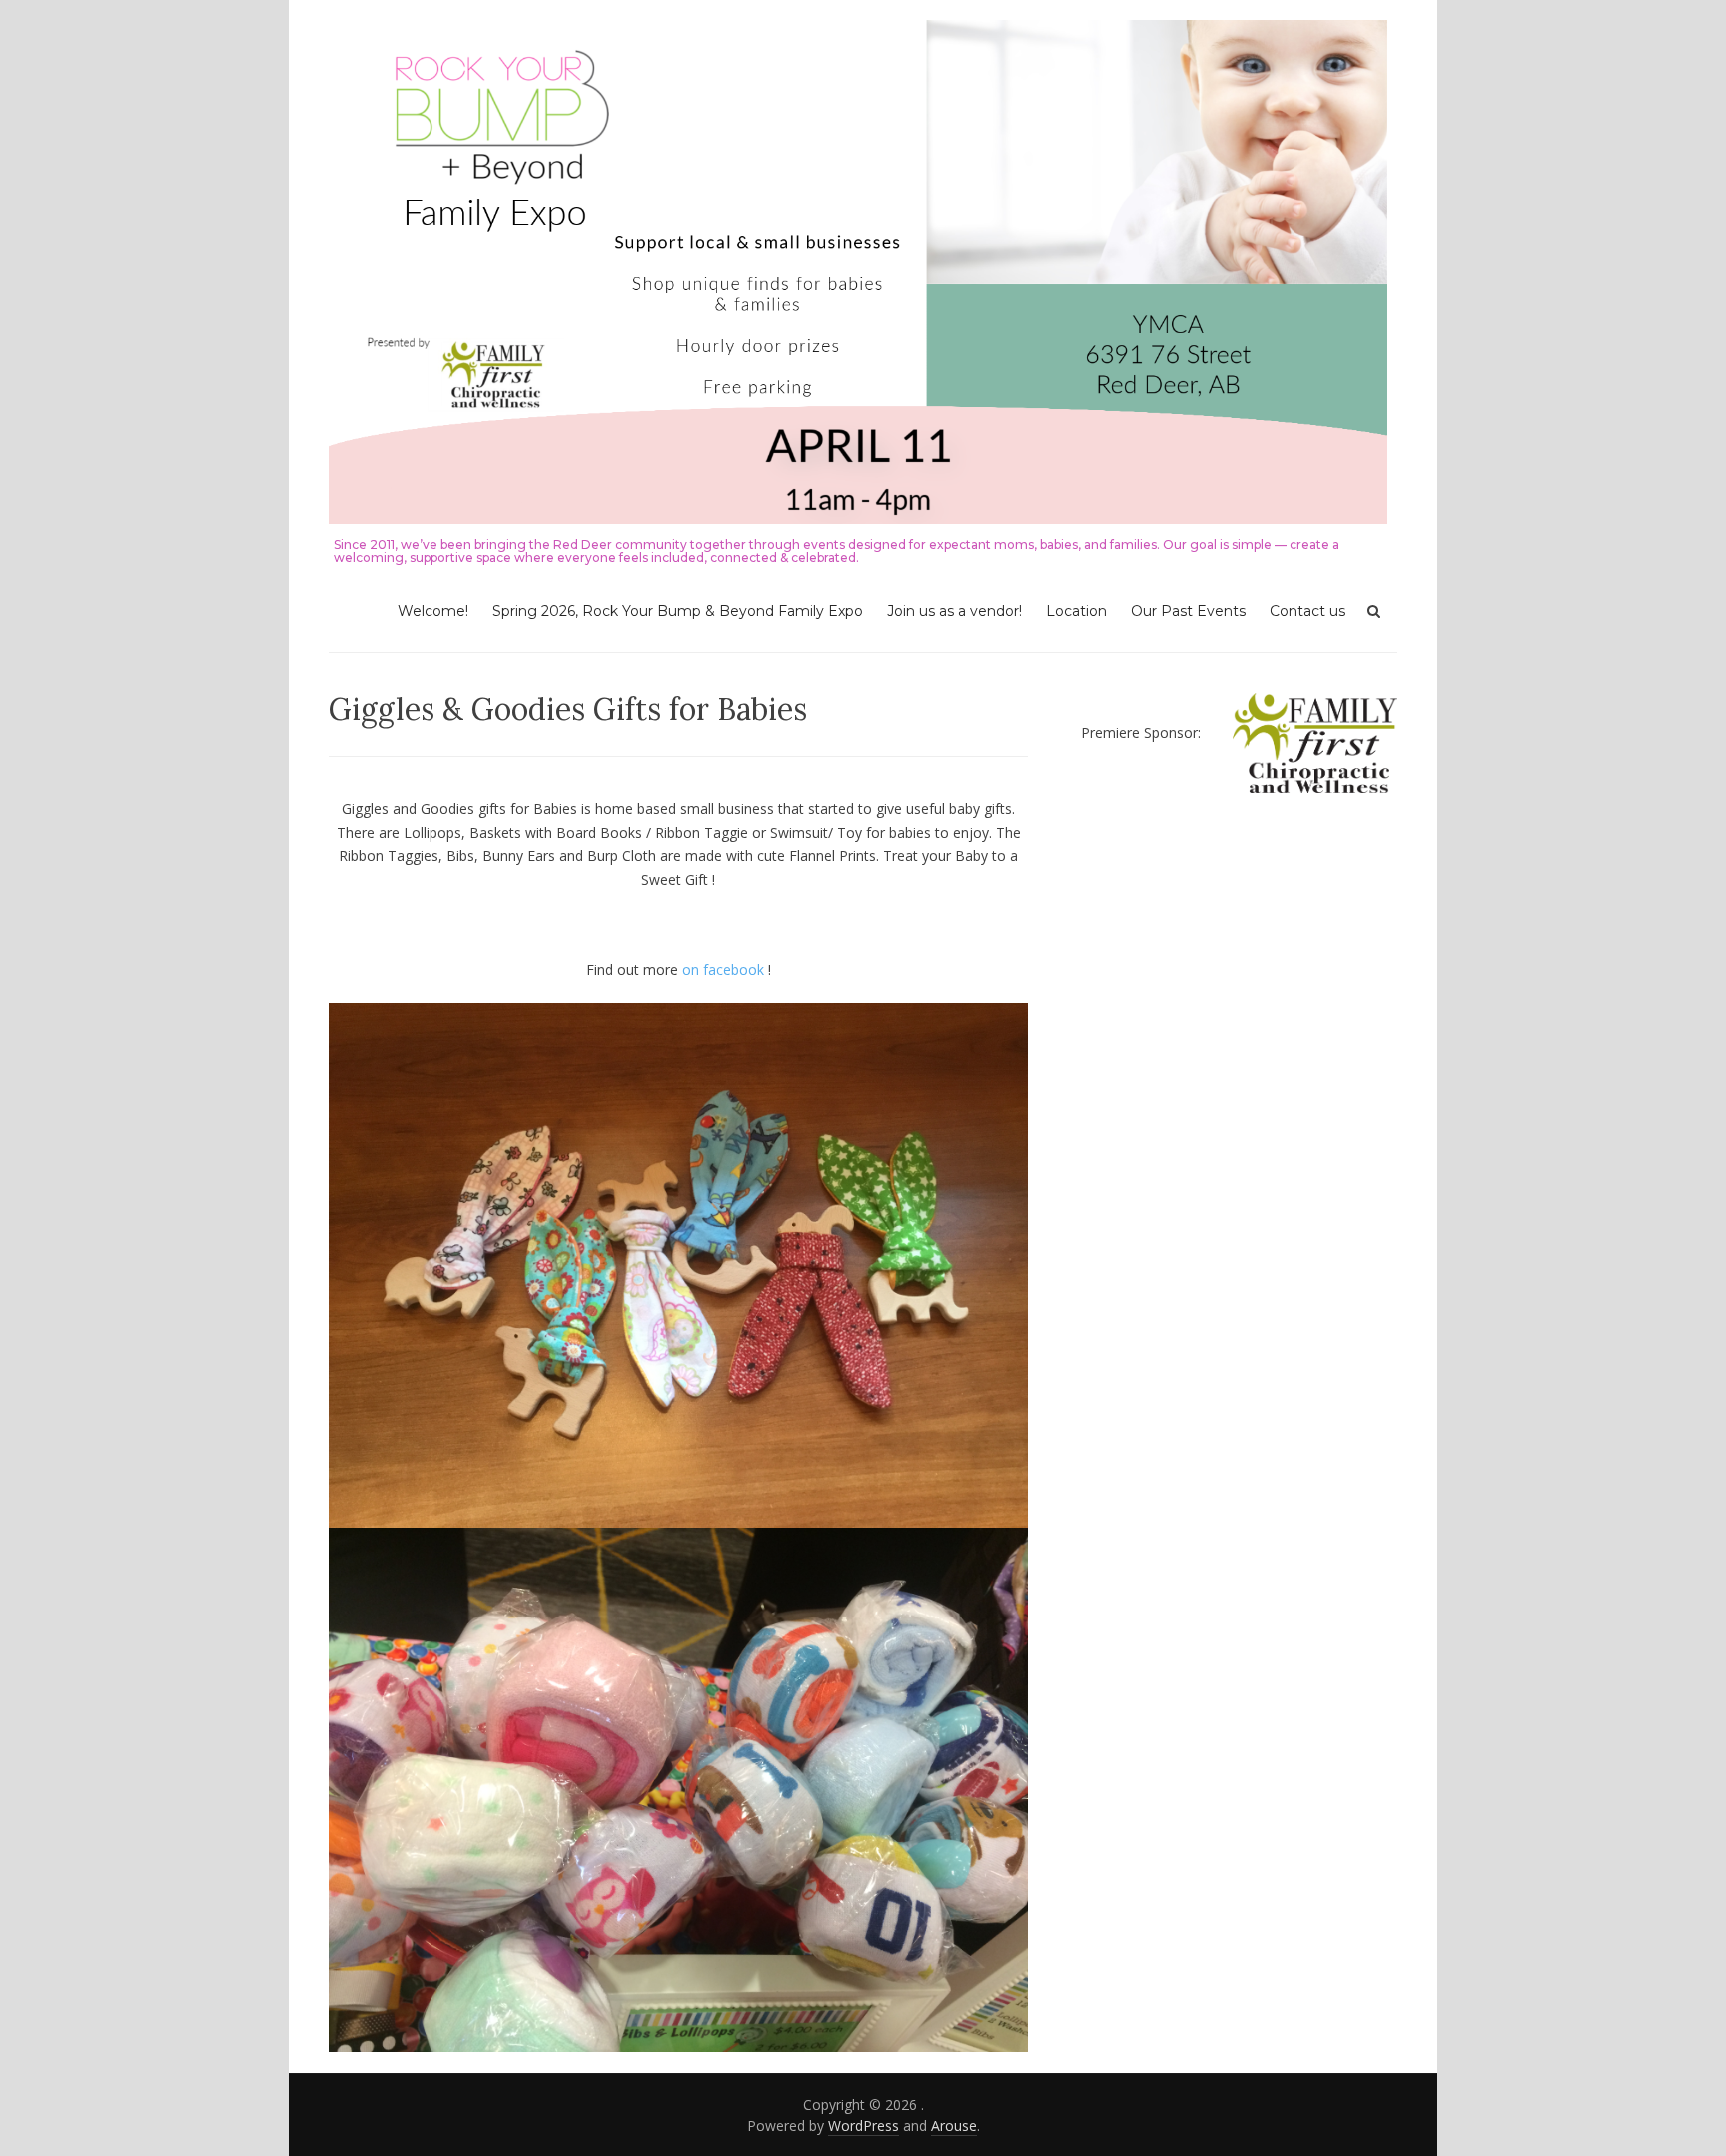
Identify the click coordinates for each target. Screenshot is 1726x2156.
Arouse (954, 2126)
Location (1076, 611)
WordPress (863, 2126)
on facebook (723, 970)
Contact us (1307, 611)
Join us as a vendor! (954, 611)
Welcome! (433, 611)
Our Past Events (1188, 611)
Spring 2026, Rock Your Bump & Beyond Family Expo (678, 611)
